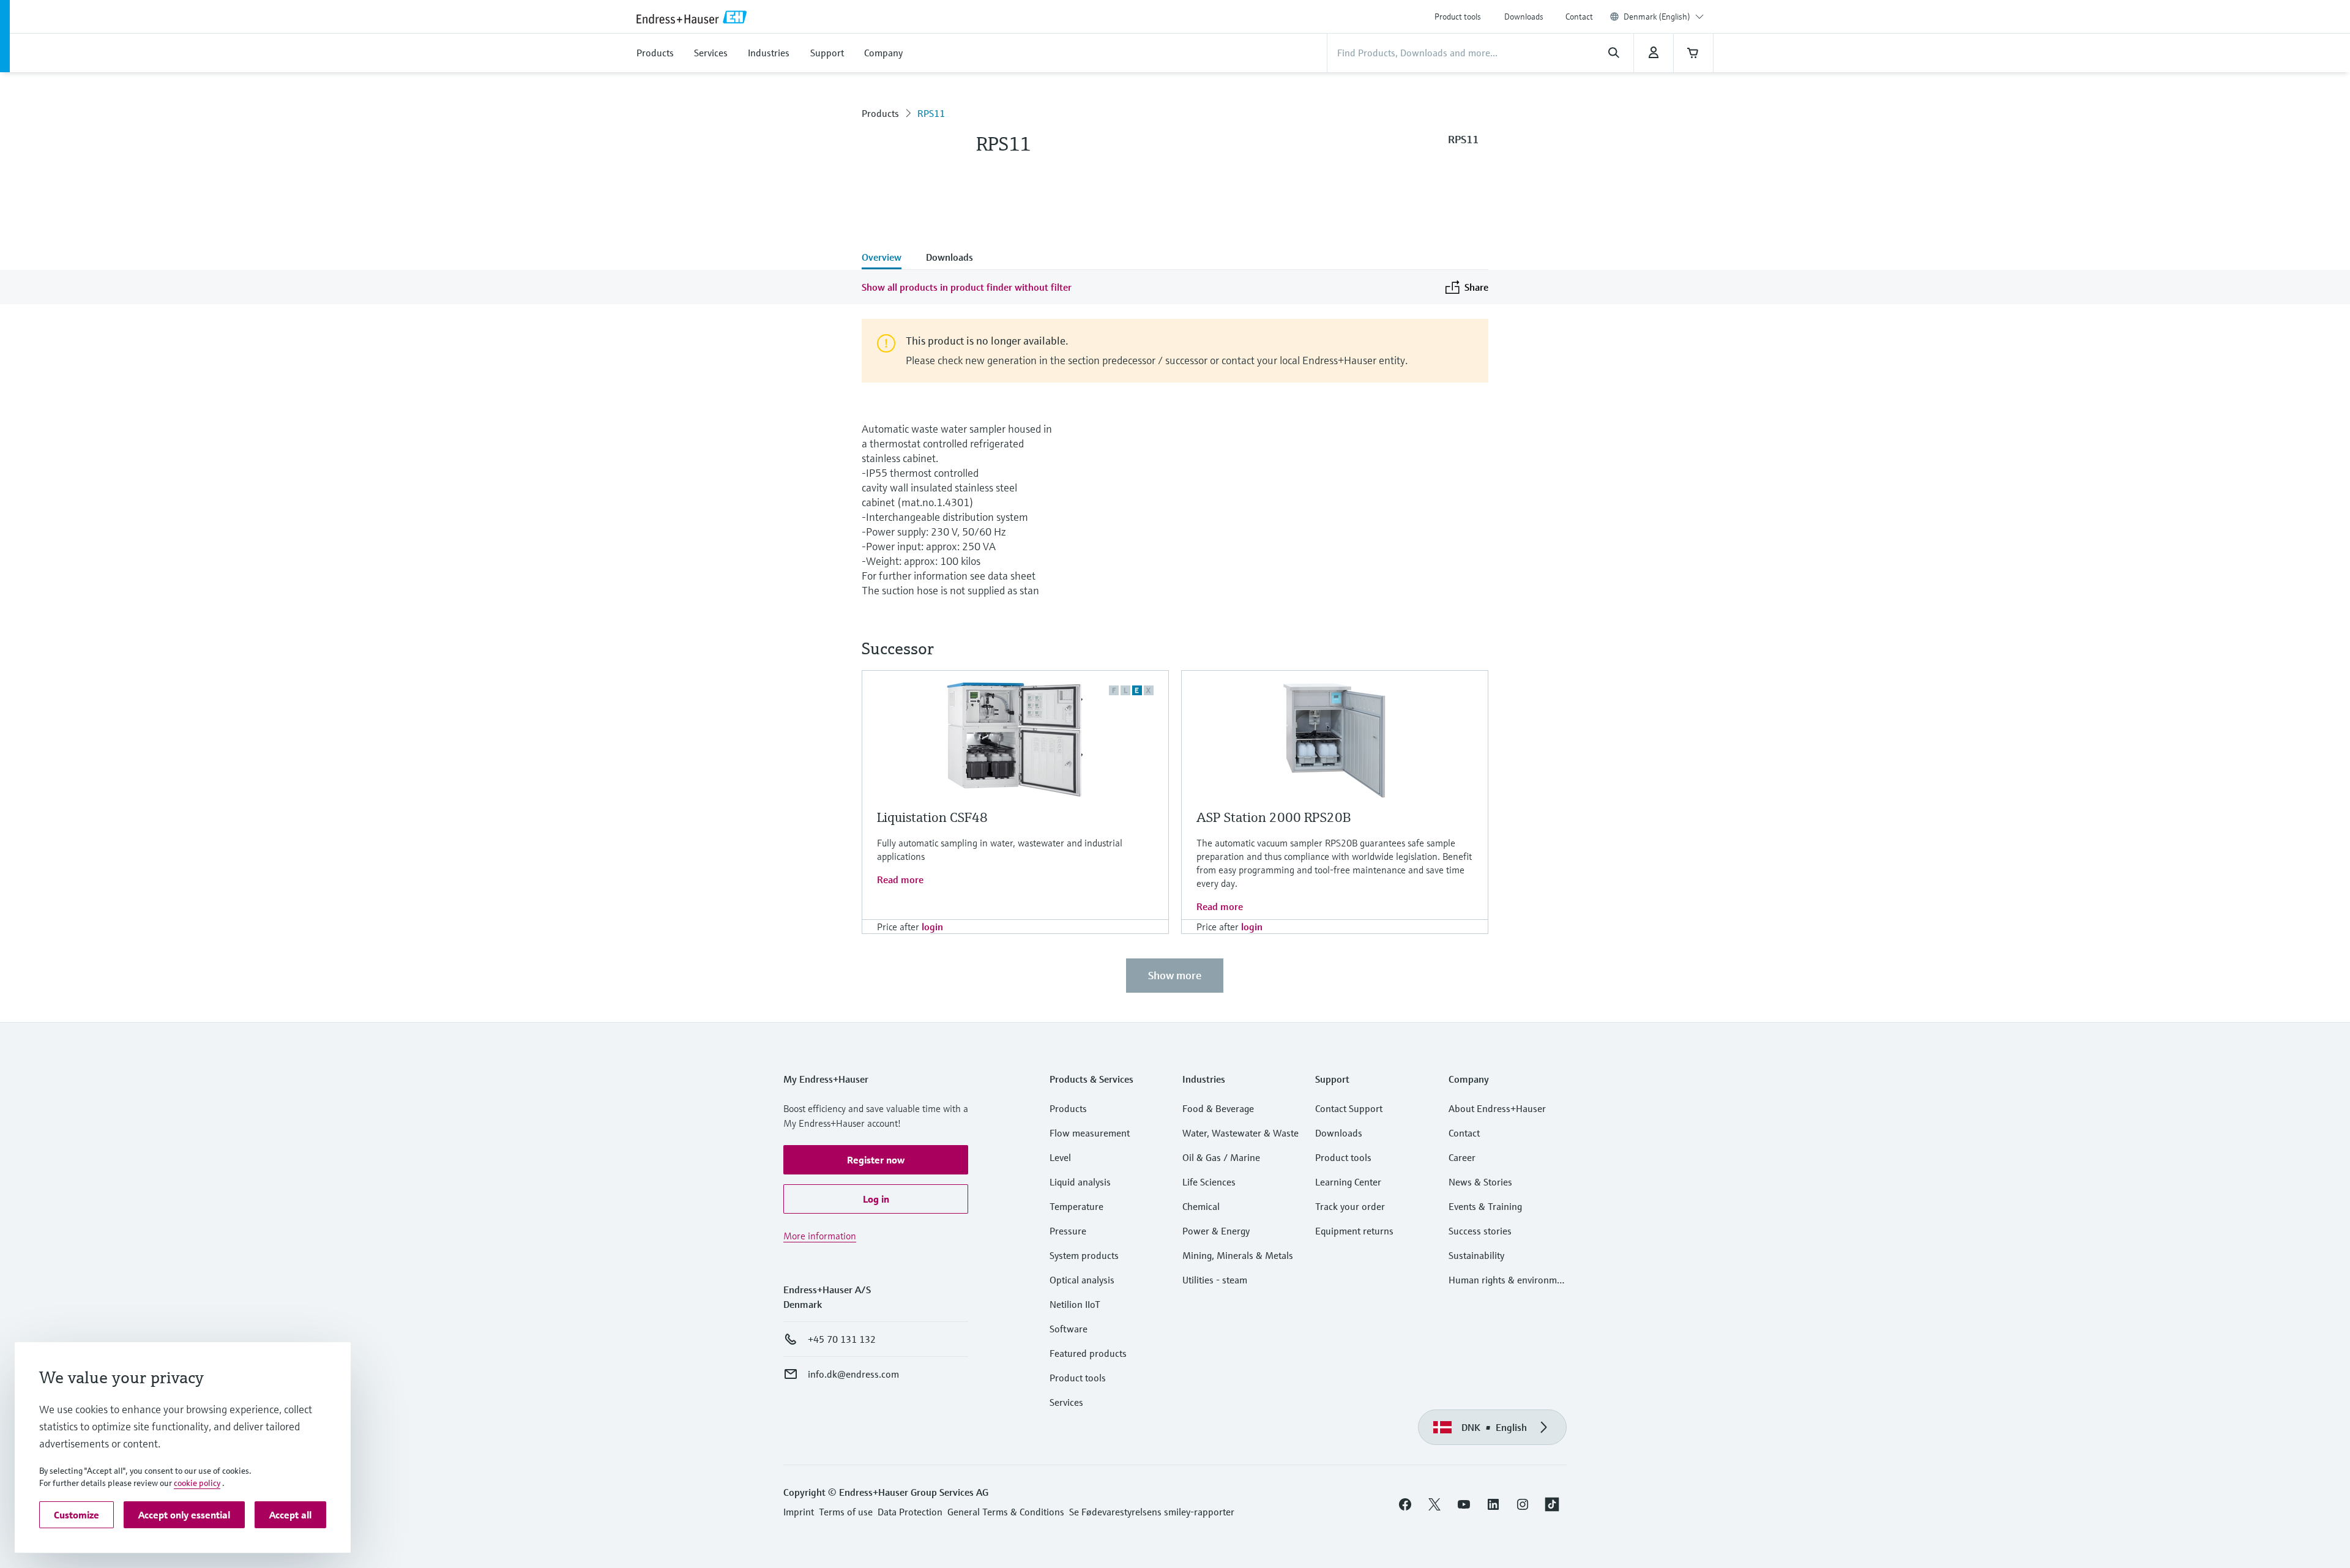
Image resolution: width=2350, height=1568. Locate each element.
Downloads (1524, 17)
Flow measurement (1090, 1133)
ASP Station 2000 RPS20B (1274, 817)
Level (1060, 1157)
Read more (900, 879)
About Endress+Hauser (1497, 1108)
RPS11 (931, 113)
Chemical (1201, 1206)
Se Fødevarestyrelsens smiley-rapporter (1152, 1512)
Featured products (1088, 1353)
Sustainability (1476, 1255)
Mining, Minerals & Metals (1238, 1255)
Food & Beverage (1218, 1108)
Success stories (1480, 1231)
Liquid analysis (1080, 1182)
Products (880, 113)
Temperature (1076, 1206)
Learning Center (1348, 1182)
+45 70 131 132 (842, 1339)
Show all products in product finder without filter (967, 287)
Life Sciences (1209, 1182)
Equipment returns (1354, 1231)
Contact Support (1349, 1108)
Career (1462, 1157)
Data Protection (910, 1512)
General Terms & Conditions (1006, 1512)
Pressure (1068, 1231)
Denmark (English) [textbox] (1657, 17)
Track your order (1350, 1206)
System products (1084, 1255)
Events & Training (1485, 1206)
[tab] (888, 258)
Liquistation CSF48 (932, 817)
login (932, 927)
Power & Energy (1216, 1231)
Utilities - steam (1215, 1280)
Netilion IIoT (1075, 1304)
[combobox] (1664, 17)
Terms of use (846, 1512)
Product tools (1458, 17)
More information (820, 1236)
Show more (1175, 975)
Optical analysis (1082, 1280)
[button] (876, 1160)
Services (1066, 1402)
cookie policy (197, 1483)
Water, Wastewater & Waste (1240, 1133)
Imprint (799, 1512)
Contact (1579, 17)
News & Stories (1480, 1182)
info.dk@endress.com (853, 1374)
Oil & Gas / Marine (1221, 1157)
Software (1069, 1329)
